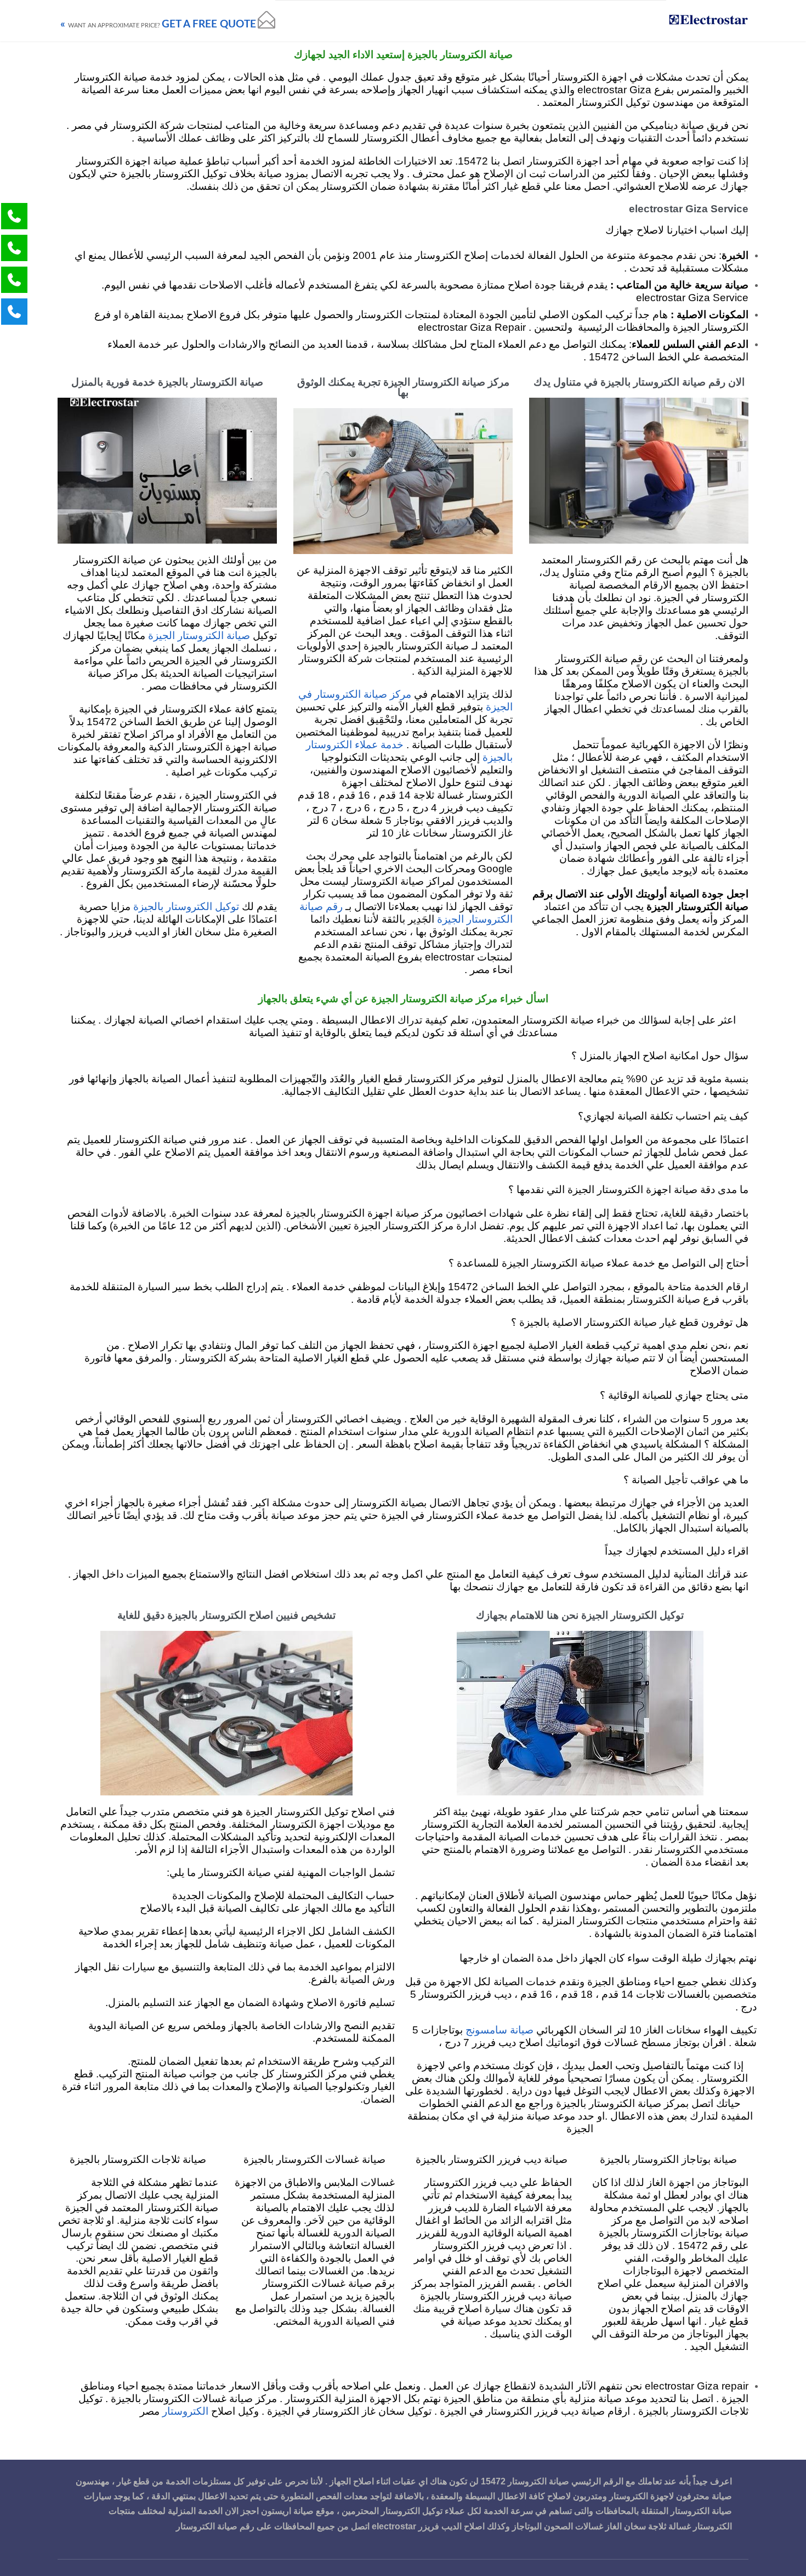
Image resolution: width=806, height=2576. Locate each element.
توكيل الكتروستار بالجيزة (186, 907)
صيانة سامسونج (500, 2030)
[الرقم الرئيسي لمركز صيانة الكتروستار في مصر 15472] (707, 21)
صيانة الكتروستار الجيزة (199, 636)
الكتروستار (184, 2412)
